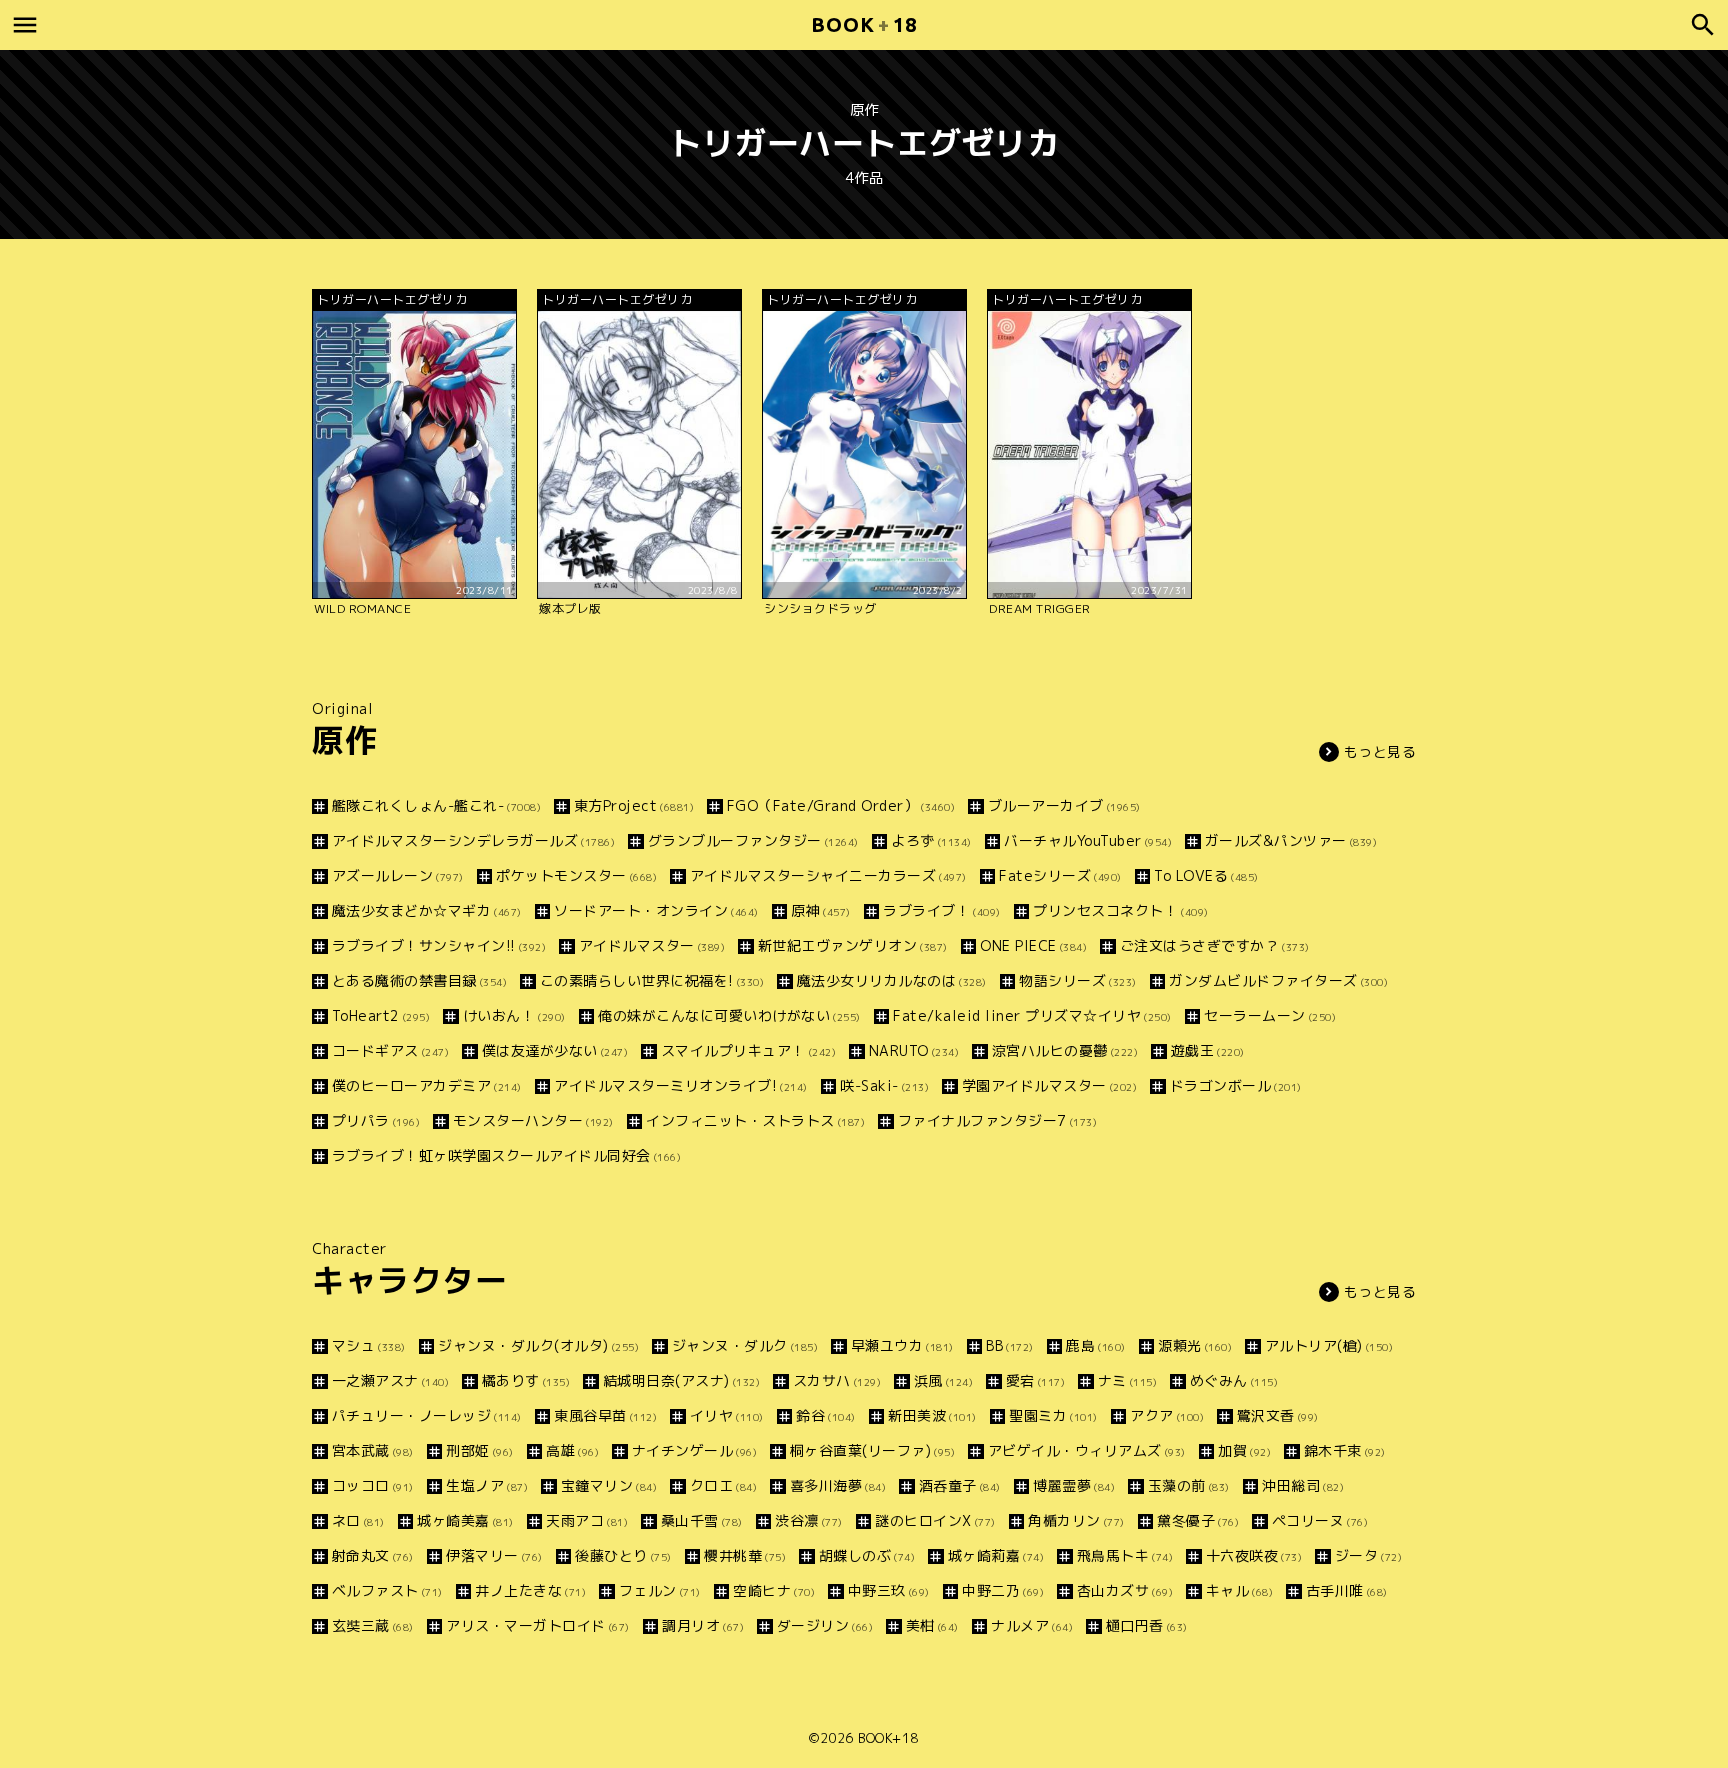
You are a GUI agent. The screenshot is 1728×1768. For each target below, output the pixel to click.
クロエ (723, 1485)
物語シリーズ (1078, 980)
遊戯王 (1208, 1050)
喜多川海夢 (838, 1485)
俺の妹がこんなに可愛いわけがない (729, 1015)
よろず (931, 840)
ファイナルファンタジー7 (997, 1120)
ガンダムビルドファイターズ (1278, 980)
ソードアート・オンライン (656, 910)
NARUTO (914, 1050)
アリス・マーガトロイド (538, 1625)
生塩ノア (487, 1485)
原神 (821, 910)
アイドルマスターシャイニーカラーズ (828, 875)
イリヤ (727, 1415)
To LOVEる (1206, 875)
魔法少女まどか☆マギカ (427, 910)
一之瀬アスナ (390, 1380)
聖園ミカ (1053, 1415)
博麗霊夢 (1074, 1485)
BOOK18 (864, 24)
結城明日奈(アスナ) (681, 1380)
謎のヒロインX (935, 1520)
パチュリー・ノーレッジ (427, 1415)
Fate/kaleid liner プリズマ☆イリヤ (1032, 1015)
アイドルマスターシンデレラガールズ (473, 840)
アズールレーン (398, 875)
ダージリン (825, 1625)
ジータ (1368, 1555)
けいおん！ (514, 1015)
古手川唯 (1347, 1590)
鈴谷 (826, 1415)
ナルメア (1032, 1625)
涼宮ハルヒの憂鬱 (1065, 1050)
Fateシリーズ (1060, 875)
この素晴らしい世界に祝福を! (652, 980)
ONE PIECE (1033, 945)
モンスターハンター (533, 1120)
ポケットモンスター (576, 875)
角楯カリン (1076, 1520)
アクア (1167, 1415)
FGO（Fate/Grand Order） (841, 805)
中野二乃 (1003, 1590)
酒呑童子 (960, 1485)
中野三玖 (889, 1590)
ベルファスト (387, 1590)
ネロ (358, 1520)
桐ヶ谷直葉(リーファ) (872, 1450)
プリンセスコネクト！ (1121, 910)
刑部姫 (480, 1450)
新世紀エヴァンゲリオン (853, 945)
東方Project (634, 805)
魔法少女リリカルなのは (892, 980)
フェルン (660, 1590)
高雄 (572, 1450)
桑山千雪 (702, 1520)
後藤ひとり (623, 1555)
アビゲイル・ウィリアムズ (1087, 1450)
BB (1010, 1345)
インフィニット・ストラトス (755, 1120)
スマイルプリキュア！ (748, 1050)
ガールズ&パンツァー (1291, 840)
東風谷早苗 (605, 1415)
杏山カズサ (1125, 1590)
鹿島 (1096, 1345)
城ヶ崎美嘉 (465, 1520)
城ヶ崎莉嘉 (996, 1555)
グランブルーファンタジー (753, 840)
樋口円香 (1147, 1625)
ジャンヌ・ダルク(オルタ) (538, 1345)
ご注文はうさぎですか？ (1215, 945)
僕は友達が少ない (555, 1050)
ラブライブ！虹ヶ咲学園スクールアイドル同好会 (506, 1155)
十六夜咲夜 (1254, 1555)
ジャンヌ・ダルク (745, 1345)
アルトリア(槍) (1329, 1345)
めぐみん (1234, 1380)
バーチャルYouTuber (1088, 840)
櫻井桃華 (745, 1555)
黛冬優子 (1198, 1520)
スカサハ (837, 1380)
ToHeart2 (381, 1015)
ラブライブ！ (942, 910)
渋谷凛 (809, 1520)
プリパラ (376, 1120)
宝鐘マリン (609, 1485)
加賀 (1244, 1450)
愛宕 (1035, 1380)
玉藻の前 (1189, 1485)
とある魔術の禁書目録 (419, 980)
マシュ (369, 1345)
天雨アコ (587, 1520)
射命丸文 (373, 1555)
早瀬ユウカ (902, 1345)
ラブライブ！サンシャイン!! (439, 945)
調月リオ (703, 1625)
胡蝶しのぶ (867, 1555)
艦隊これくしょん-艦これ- (436, 805)
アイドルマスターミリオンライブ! (681, 1085)
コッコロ (373, 1485)
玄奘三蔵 (373, 1625)
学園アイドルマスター (1049, 1085)
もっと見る (1380, 751)
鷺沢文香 (1278, 1415)
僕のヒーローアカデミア (427, 1085)
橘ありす (526, 1380)
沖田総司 (1303, 1485)
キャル (1239, 1590)
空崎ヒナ (774, 1590)
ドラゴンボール (1236, 1085)
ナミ (1127, 1380)
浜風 (943, 1380)
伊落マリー (494, 1555)
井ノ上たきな (530, 1590)
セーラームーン (1270, 1015)
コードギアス (390, 1050)
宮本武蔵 (373, 1450)
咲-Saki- (884, 1085)
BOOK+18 (888, 1738)
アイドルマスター (652, 945)
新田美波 (932, 1415)
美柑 (932, 1625)
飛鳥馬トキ (1125, 1555)
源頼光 (1195, 1345)
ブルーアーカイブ (1064, 805)
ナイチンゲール (694, 1450)
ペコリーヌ (1320, 1520)
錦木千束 (1345, 1450)
